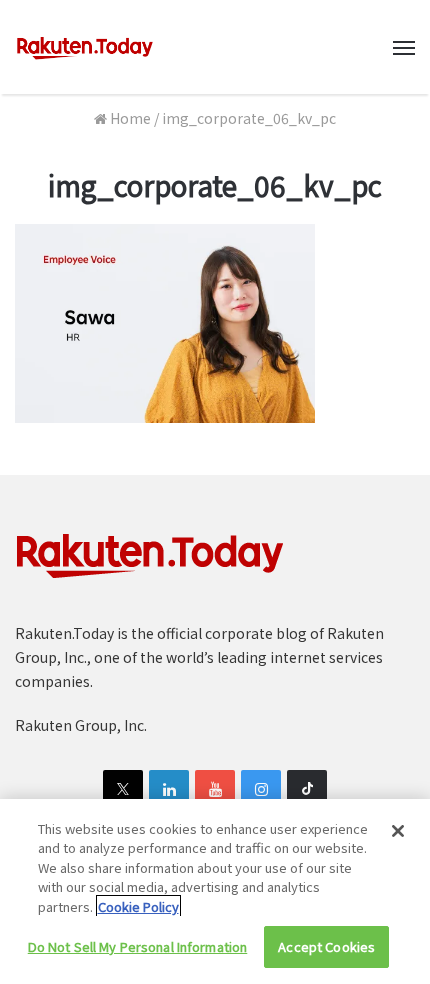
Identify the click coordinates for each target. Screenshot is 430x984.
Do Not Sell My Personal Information (138, 946)
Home (129, 118)
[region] (215, 891)
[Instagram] (261, 790)
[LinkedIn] (169, 790)
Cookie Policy (138, 906)
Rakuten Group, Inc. (81, 725)
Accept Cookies (326, 946)
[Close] (398, 831)
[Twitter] (123, 790)
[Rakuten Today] (85, 47)
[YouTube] (215, 790)
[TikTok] (307, 790)
